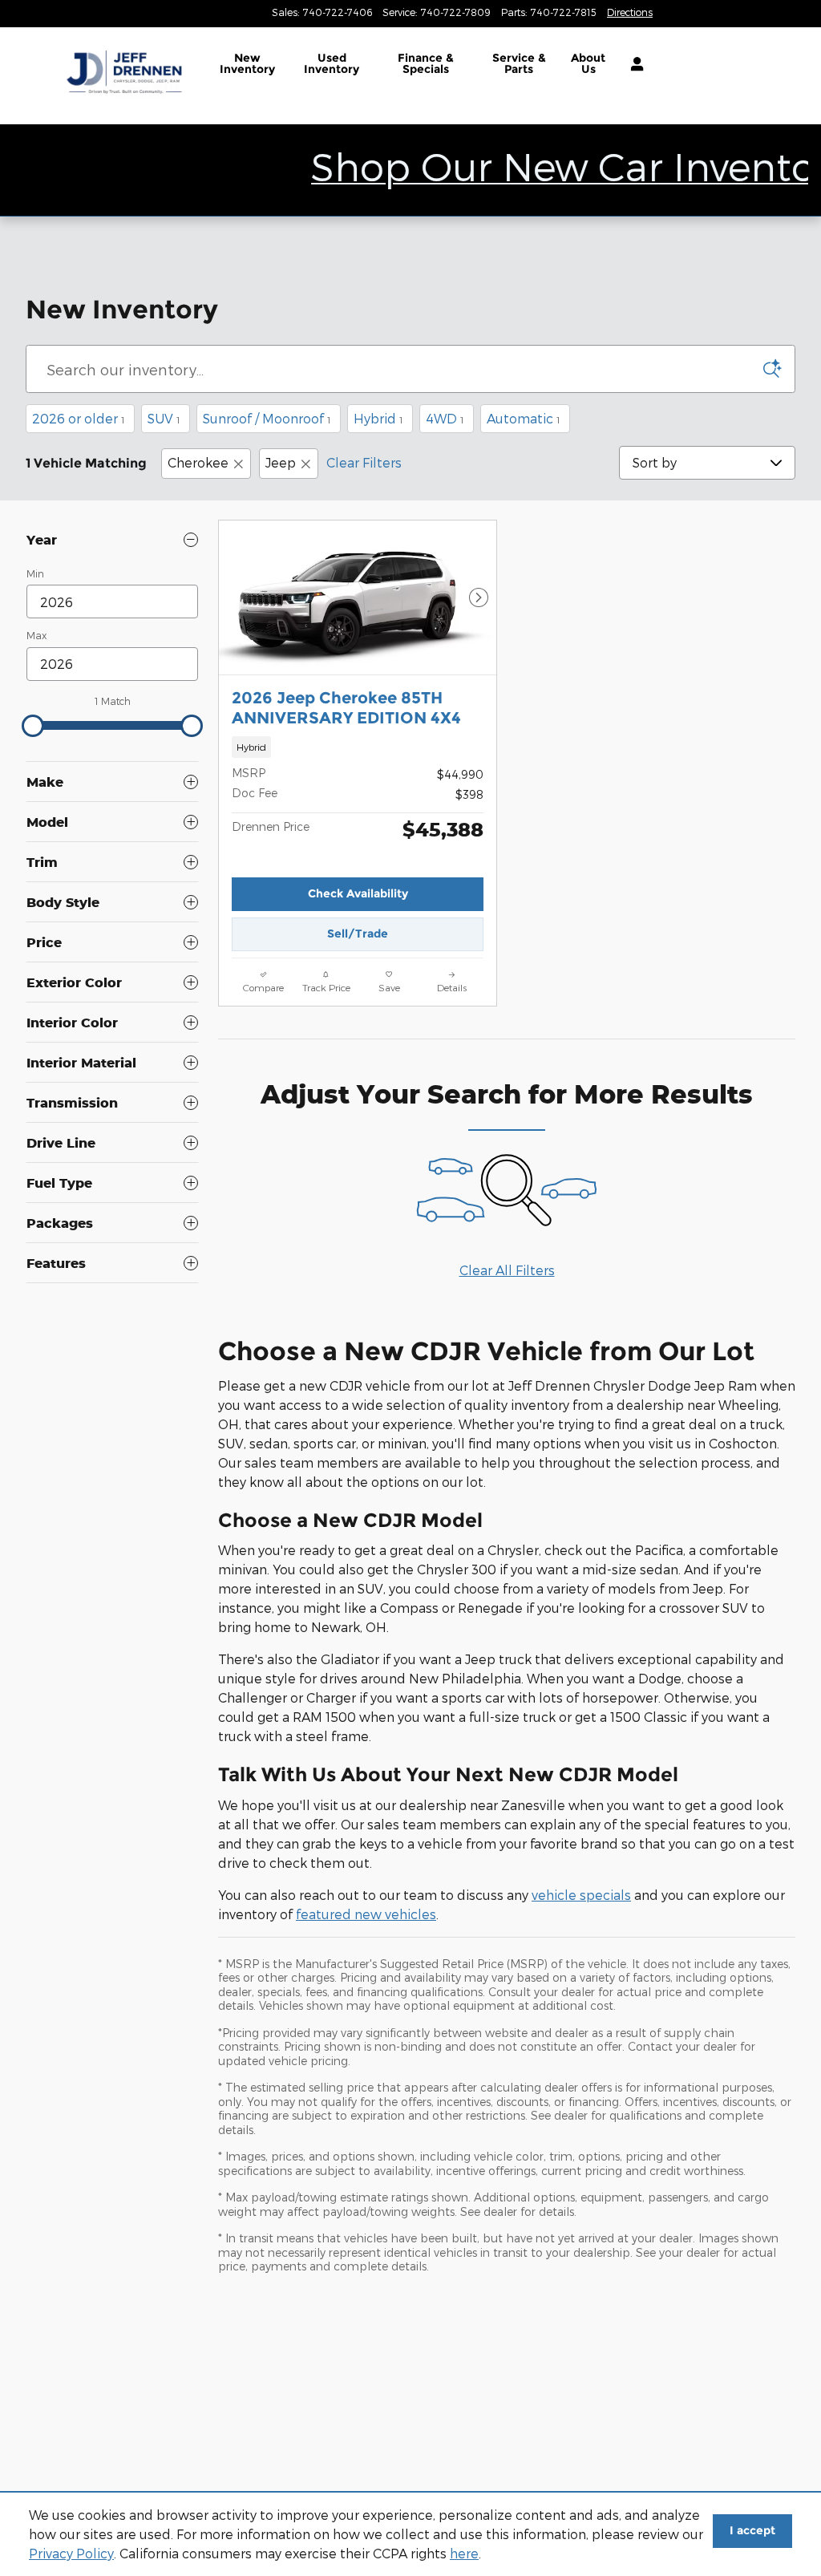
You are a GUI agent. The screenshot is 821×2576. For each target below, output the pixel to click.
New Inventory (247, 63)
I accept (752, 2530)
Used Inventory (332, 63)
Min (35, 573)
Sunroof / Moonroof (267, 418)
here (464, 2553)
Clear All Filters (507, 1270)
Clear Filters (364, 462)
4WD (445, 418)
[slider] (33, 726)
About (588, 63)
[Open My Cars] (633, 64)
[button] (358, 747)
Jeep (281, 462)
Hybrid (378, 418)
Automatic (524, 418)
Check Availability (358, 893)
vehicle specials (581, 1895)
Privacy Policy (71, 2553)
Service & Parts (519, 63)
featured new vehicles (366, 1914)
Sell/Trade (358, 934)
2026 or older (79, 418)
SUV (164, 418)
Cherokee (198, 462)
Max (36, 635)
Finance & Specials (426, 63)
